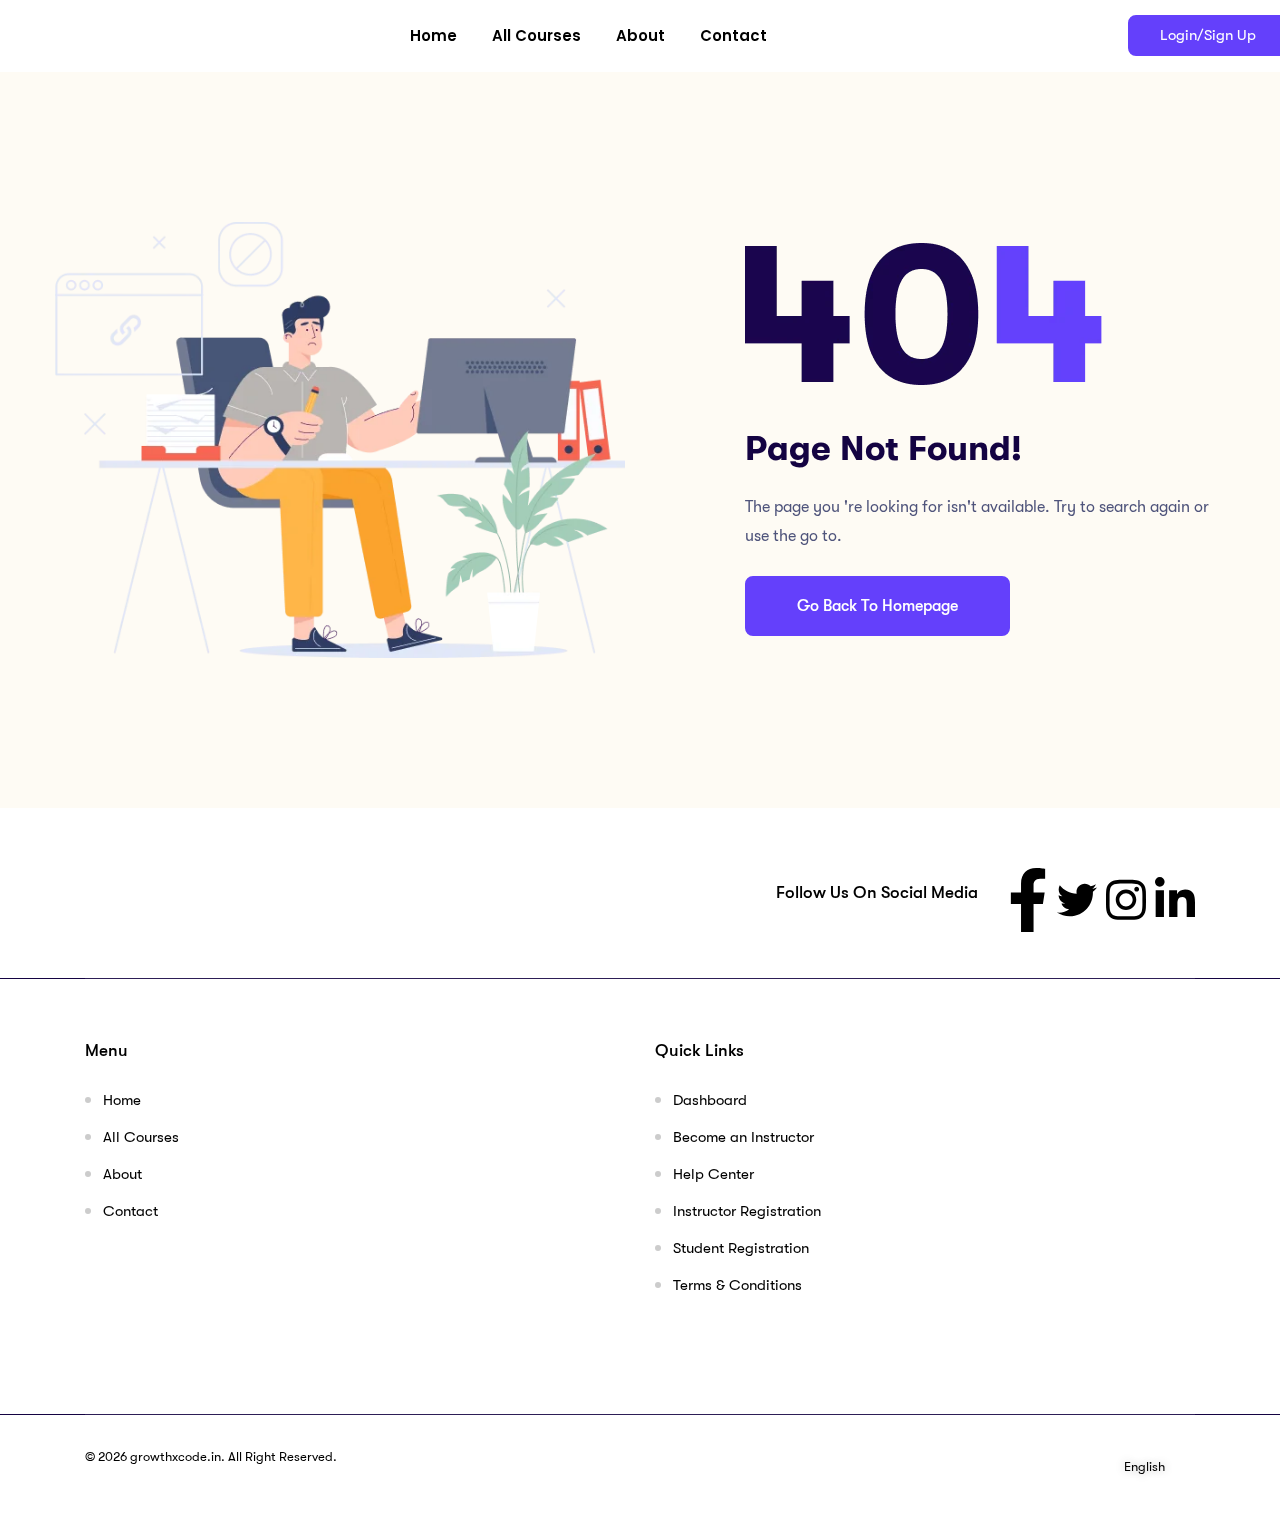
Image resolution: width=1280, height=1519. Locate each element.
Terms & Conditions (737, 1285)
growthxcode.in (175, 1456)
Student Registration (741, 1248)
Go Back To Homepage (877, 606)
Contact (733, 35)
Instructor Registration (747, 1211)
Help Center (713, 1174)
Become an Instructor (743, 1137)
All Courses (536, 35)
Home (433, 35)
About (640, 35)
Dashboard (710, 1100)
